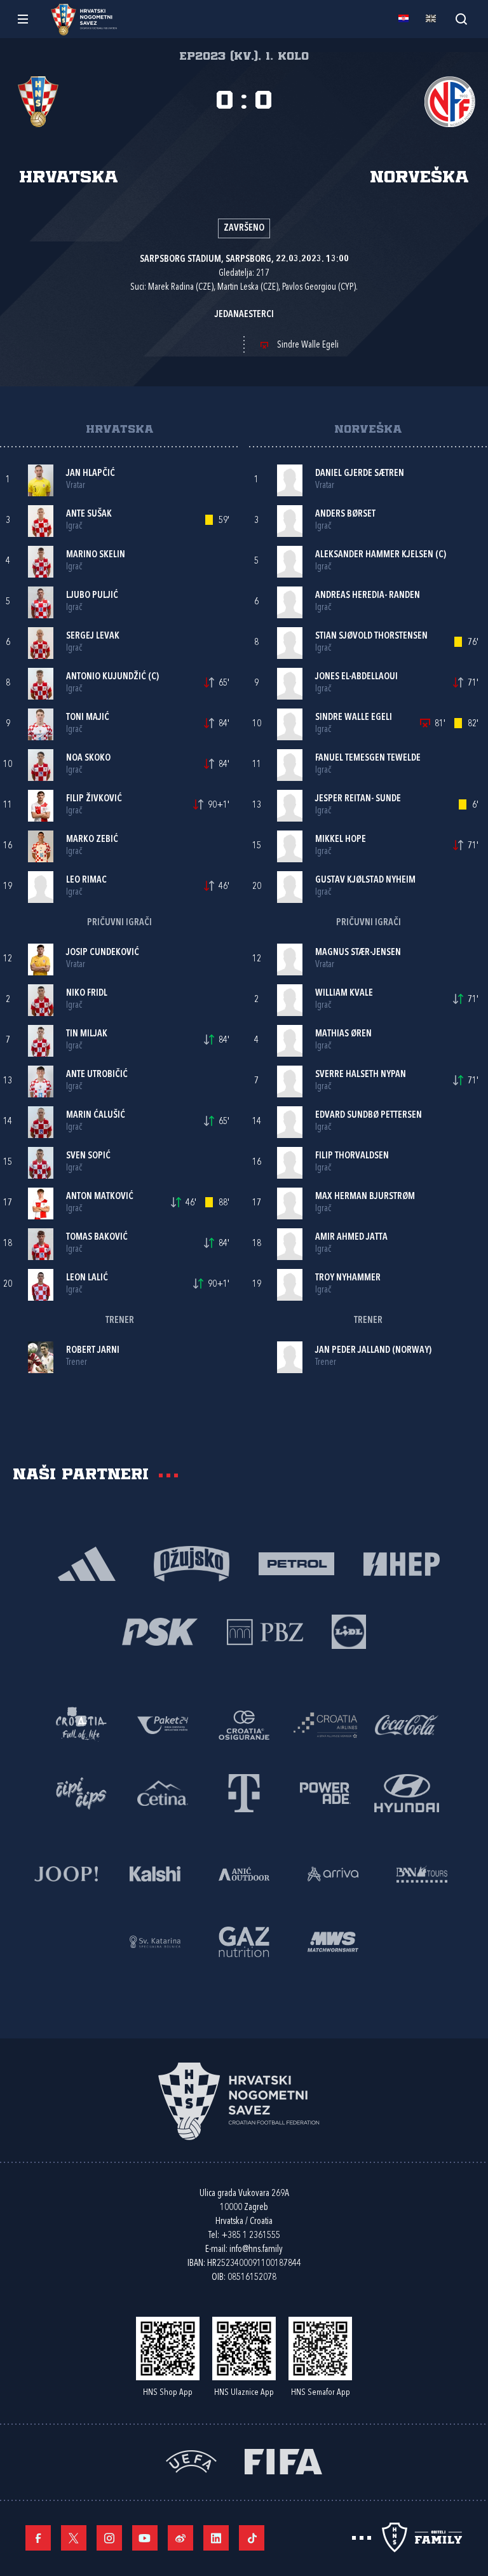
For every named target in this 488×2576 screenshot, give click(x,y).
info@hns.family (256, 2250)
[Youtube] (145, 2538)
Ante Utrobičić (97, 1075)
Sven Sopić (88, 1156)
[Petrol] (296, 1563)
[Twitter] (74, 2538)
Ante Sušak (89, 514)
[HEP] (401, 1563)
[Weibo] (180, 2538)
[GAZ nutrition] (244, 1941)
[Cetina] (163, 1792)
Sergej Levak (93, 636)
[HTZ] (81, 1724)
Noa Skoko (88, 758)
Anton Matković (100, 1197)
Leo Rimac (86, 880)
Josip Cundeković (103, 953)
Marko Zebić (92, 840)
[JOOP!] (66, 1873)
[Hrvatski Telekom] (244, 1792)
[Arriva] (333, 1873)
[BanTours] (422, 1873)
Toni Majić (88, 718)
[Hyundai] (407, 1792)
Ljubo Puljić (92, 596)
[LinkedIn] (216, 2538)
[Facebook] (38, 2538)
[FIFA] (283, 2461)
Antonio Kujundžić (106, 677)
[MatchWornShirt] (333, 1941)
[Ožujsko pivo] (192, 1563)
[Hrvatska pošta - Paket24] (163, 1724)
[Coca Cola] (407, 1724)
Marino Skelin (96, 555)
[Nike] (87, 1563)
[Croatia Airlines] (325, 1724)
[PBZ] (265, 1631)
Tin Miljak (87, 1034)
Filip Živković (94, 799)
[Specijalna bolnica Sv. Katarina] (155, 1941)
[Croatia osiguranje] (244, 1724)
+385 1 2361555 (251, 2236)
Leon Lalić (87, 1278)
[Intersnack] (81, 1792)
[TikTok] (252, 2538)
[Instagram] (109, 2538)
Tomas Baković (97, 1237)
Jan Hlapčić (91, 474)
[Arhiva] (461, 19)
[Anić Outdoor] (244, 1873)
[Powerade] (325, 1792)
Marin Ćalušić (96, 1115)
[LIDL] (349, 1631)
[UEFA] (191, 2461)
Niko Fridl (87, 993)
